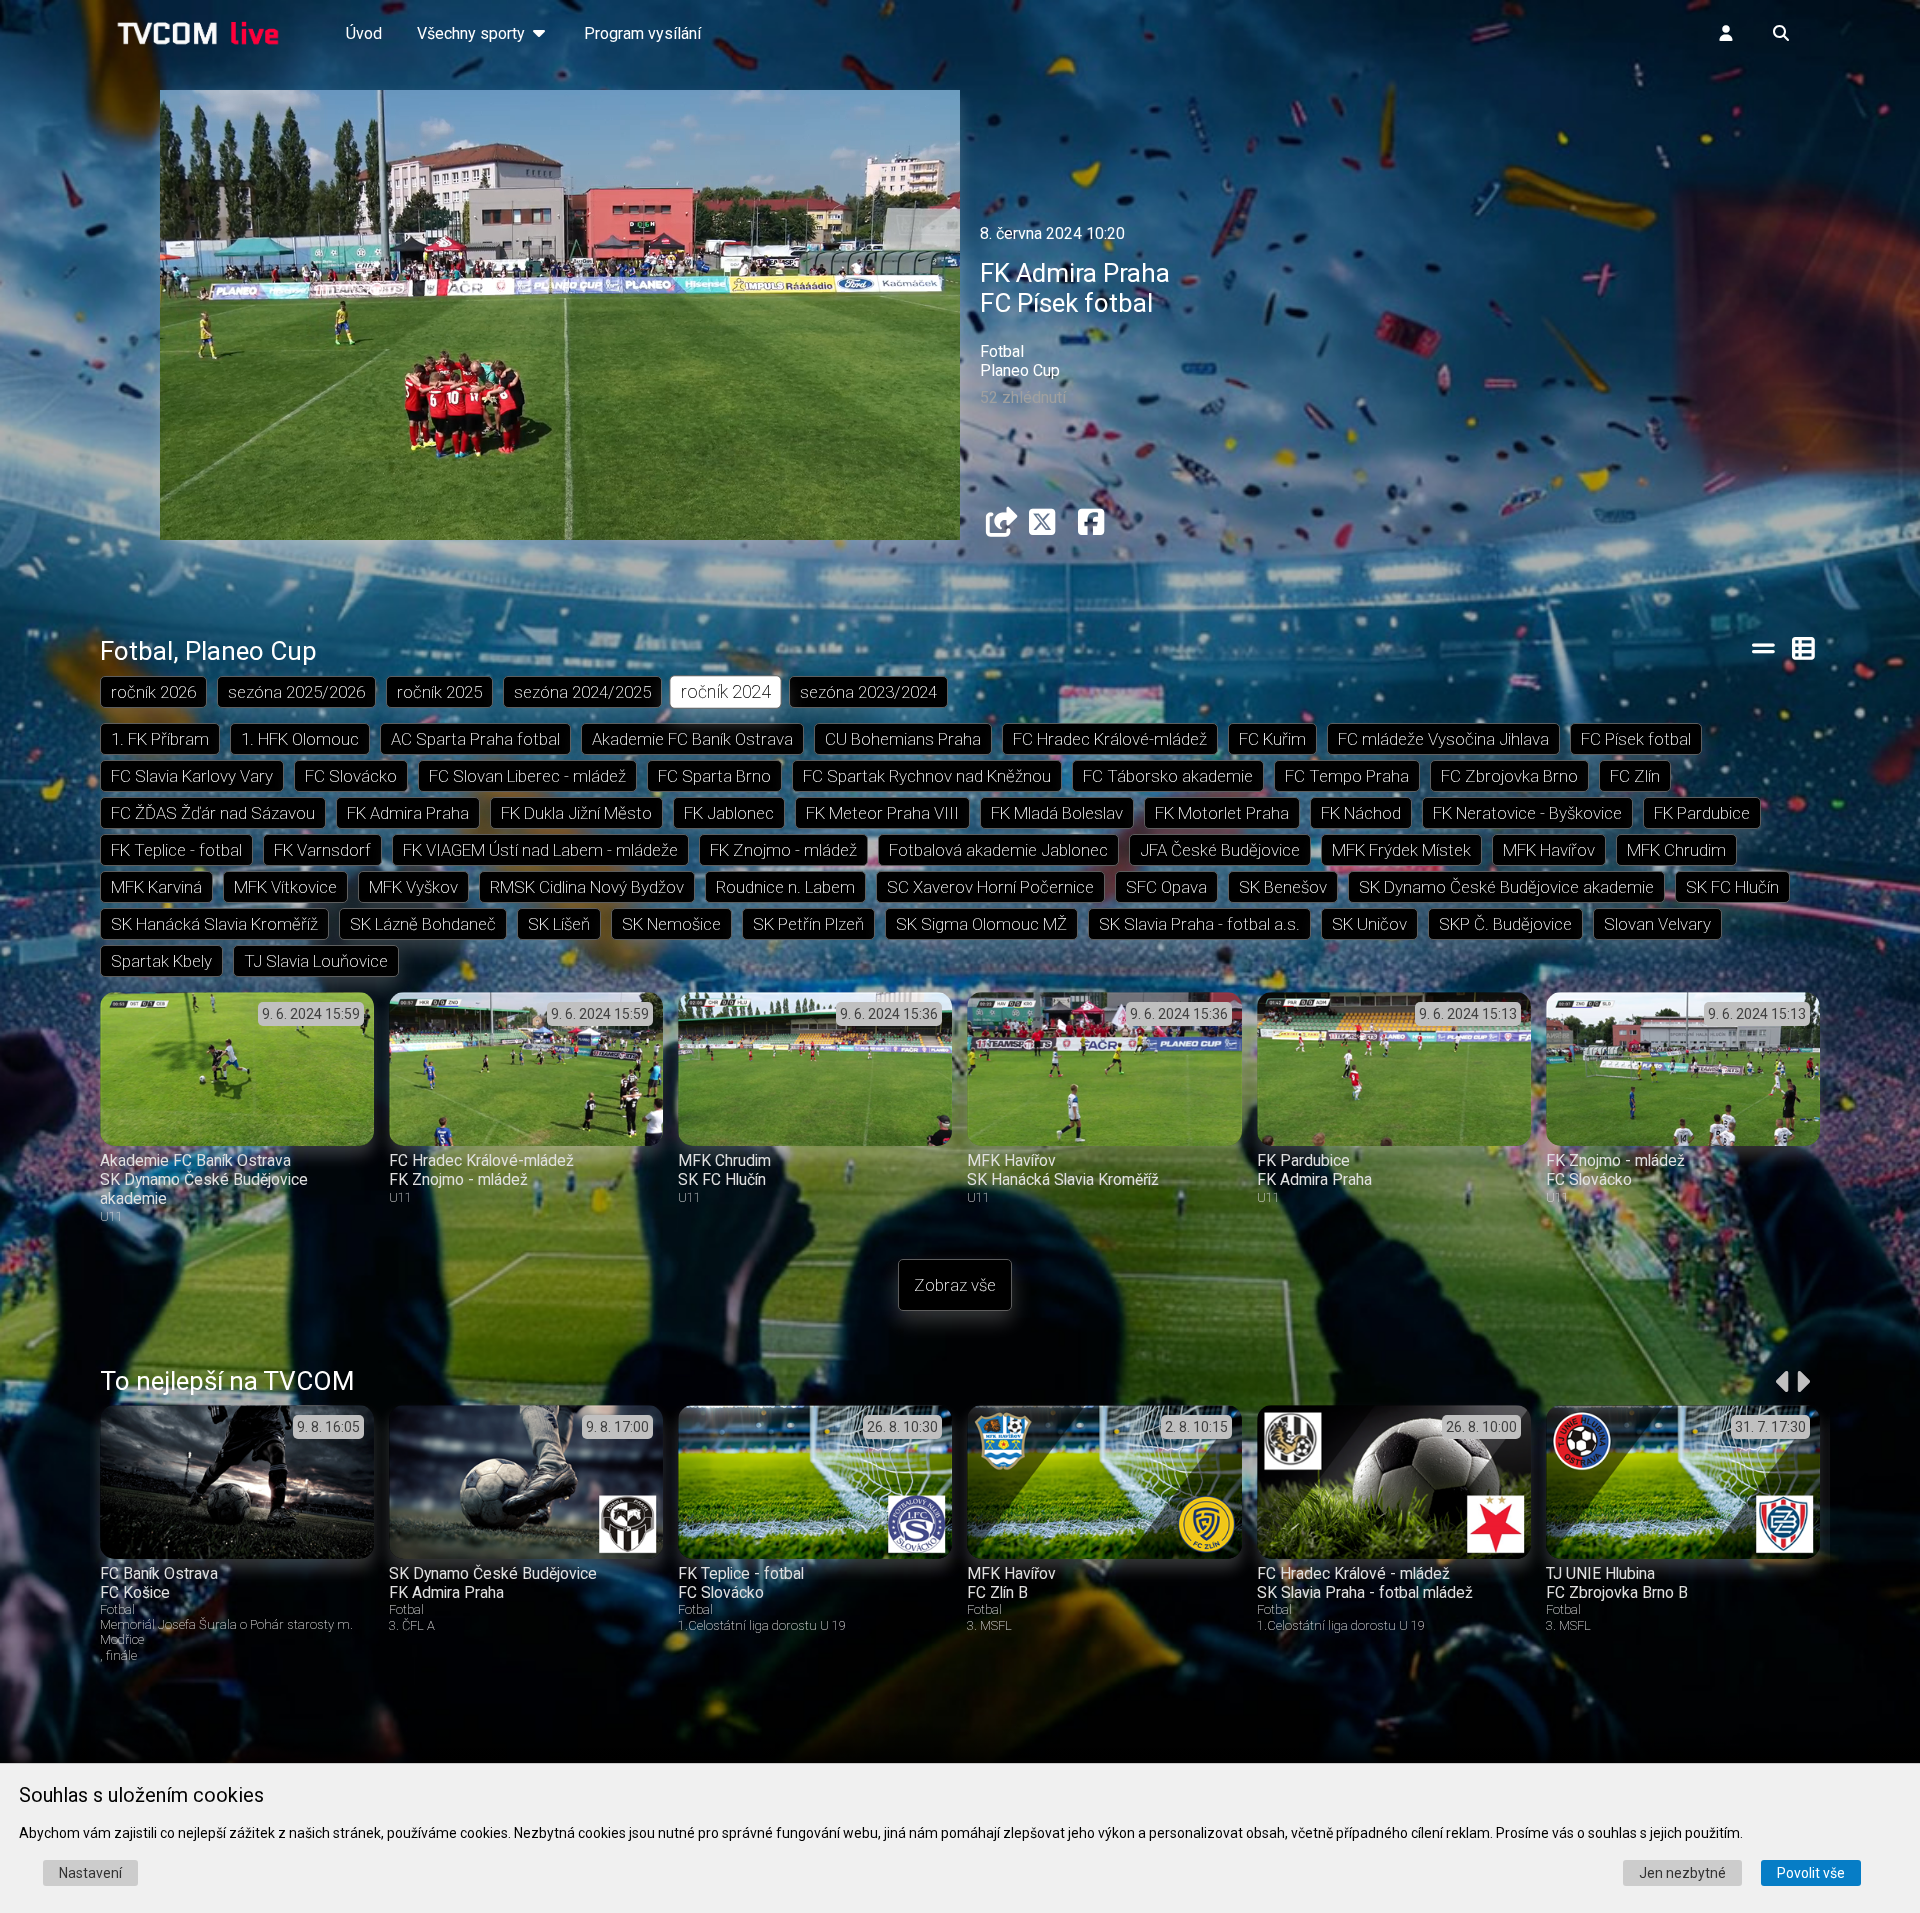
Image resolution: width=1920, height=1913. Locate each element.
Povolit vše (1811, 1873)
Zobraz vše (955, 1285)
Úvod (364, 33)
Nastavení (90, 1873)
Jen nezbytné (1682, 1873)
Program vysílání (642, 33)
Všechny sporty (473, 33)
